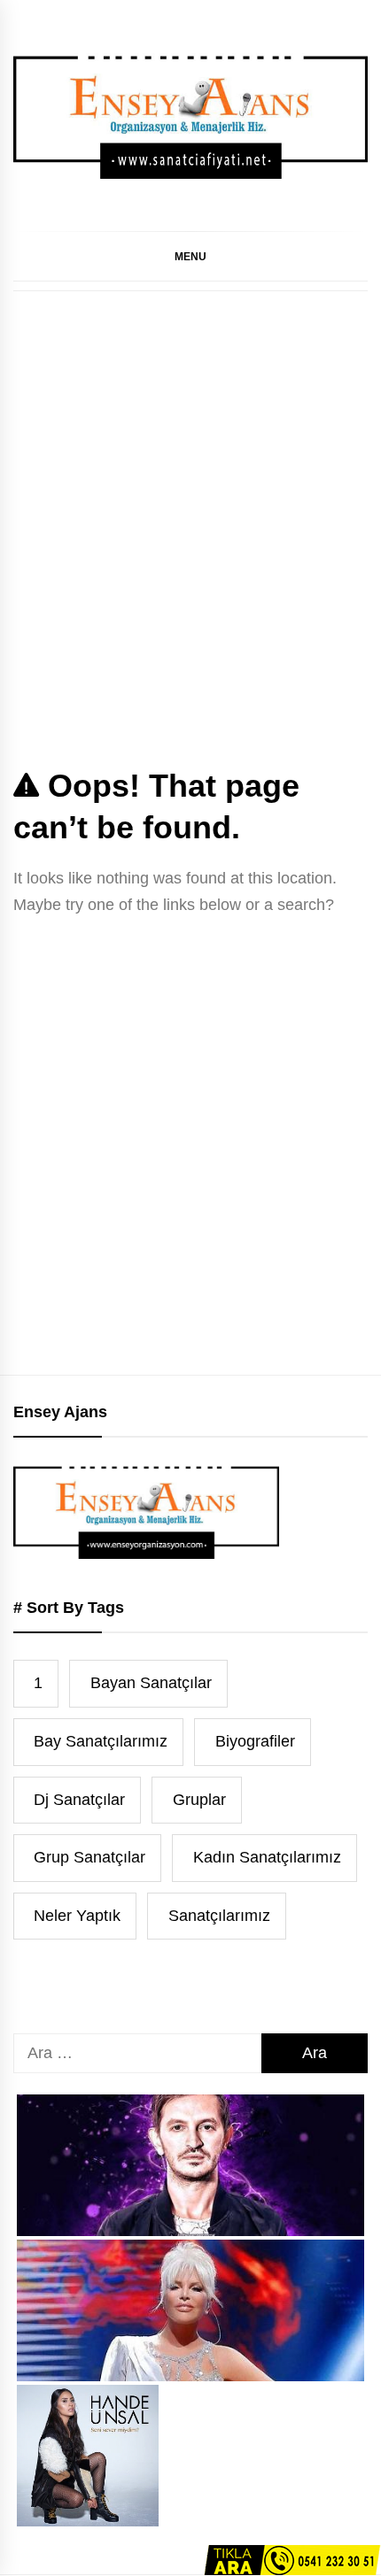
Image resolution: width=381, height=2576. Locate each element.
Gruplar (199, 1800)
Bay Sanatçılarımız (101, 1741)
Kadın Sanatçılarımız (267, 1857)
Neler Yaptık (77, 1916)
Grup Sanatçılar (89, 1857)
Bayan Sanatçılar (151, 1683)
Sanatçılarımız (219, 1916)
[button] (190, 256)
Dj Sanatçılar (79, 1800)
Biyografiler (255, 1741)
